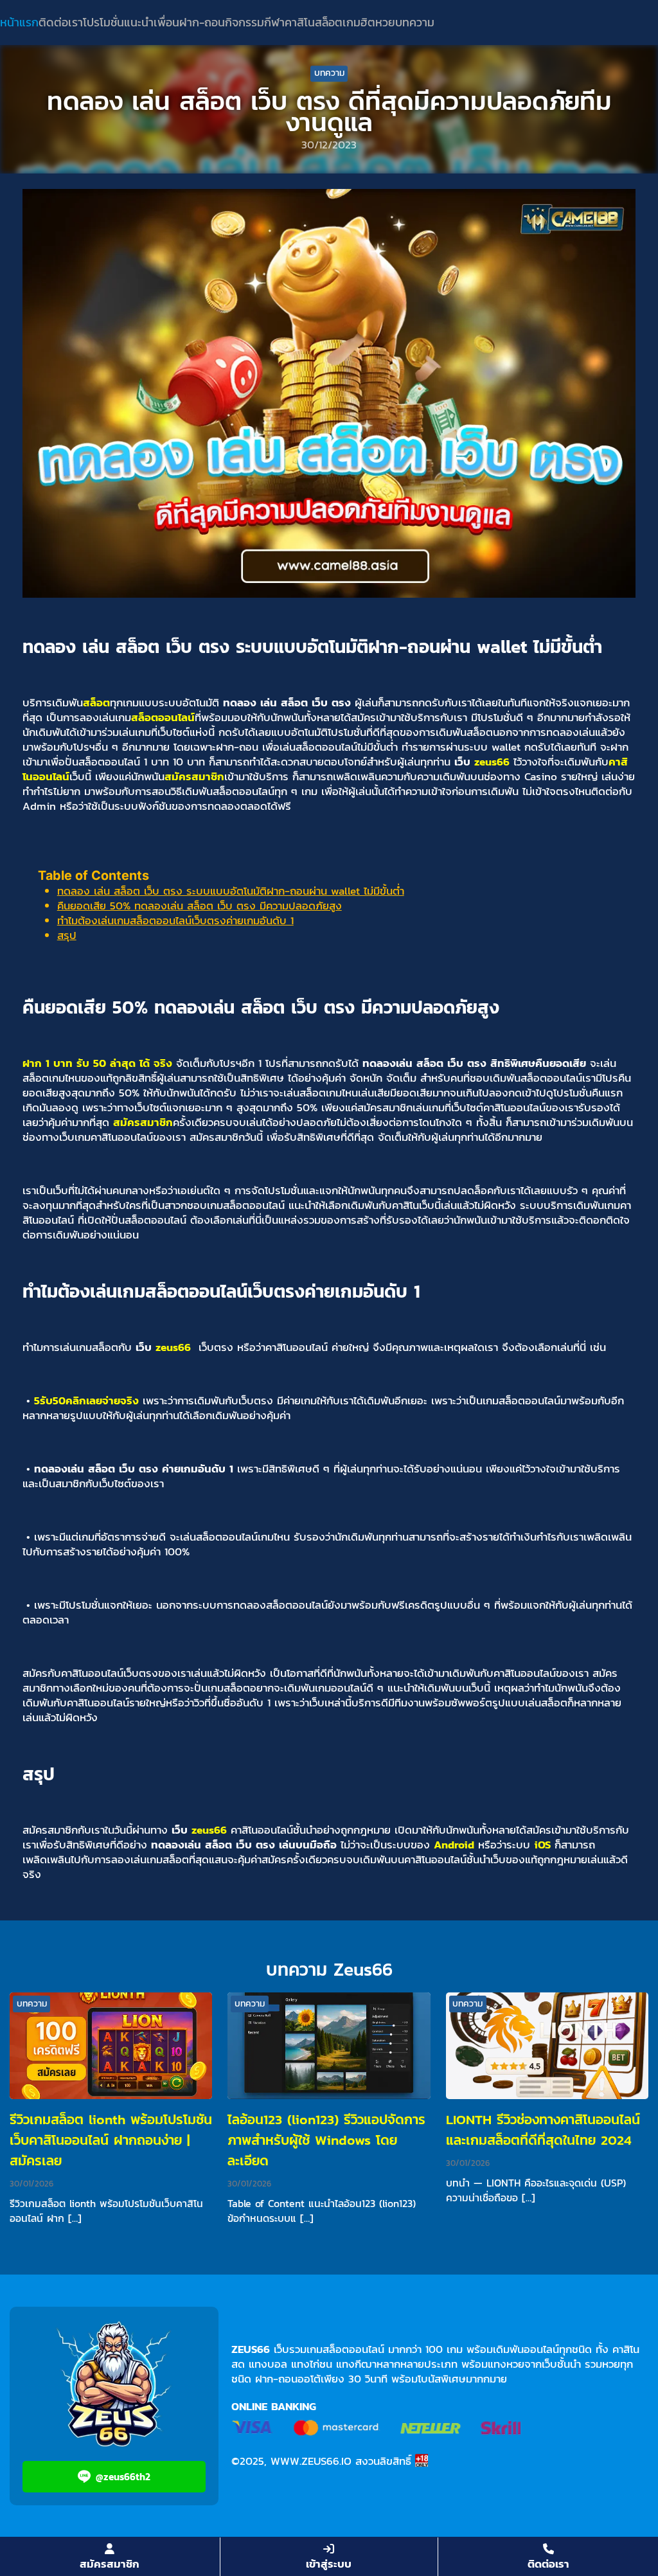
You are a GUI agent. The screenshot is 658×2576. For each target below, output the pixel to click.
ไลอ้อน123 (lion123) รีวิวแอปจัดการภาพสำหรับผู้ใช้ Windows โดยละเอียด (326, 2140)
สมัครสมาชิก (194, 776)
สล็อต (329, 22)
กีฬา (274, 22)
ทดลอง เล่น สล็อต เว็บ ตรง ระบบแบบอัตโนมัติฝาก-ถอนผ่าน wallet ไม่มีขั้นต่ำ (231, 891)
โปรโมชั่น (103, 22)
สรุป (67, 935)
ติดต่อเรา (61, 22)
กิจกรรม (245, 22)
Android (454, 1845)
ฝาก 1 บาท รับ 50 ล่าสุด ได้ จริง (97, 1063)
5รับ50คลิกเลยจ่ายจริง (86, 1400)
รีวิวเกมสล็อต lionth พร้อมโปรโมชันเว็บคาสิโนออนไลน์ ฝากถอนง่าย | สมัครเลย (111, 2140)
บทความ (415, 22)
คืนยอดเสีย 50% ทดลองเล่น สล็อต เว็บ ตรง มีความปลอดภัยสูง (200, 906)
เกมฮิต (359, 22)
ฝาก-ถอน (202, 22)
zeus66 (492, 762)
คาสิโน (300, 22)
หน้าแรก (19, 22)
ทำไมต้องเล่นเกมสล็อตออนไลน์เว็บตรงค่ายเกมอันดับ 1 (175, 920)
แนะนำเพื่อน (152, 22)
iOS (542, 1845)
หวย (385, 22)
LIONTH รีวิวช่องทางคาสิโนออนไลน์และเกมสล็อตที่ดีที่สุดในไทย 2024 (543, 2130)
